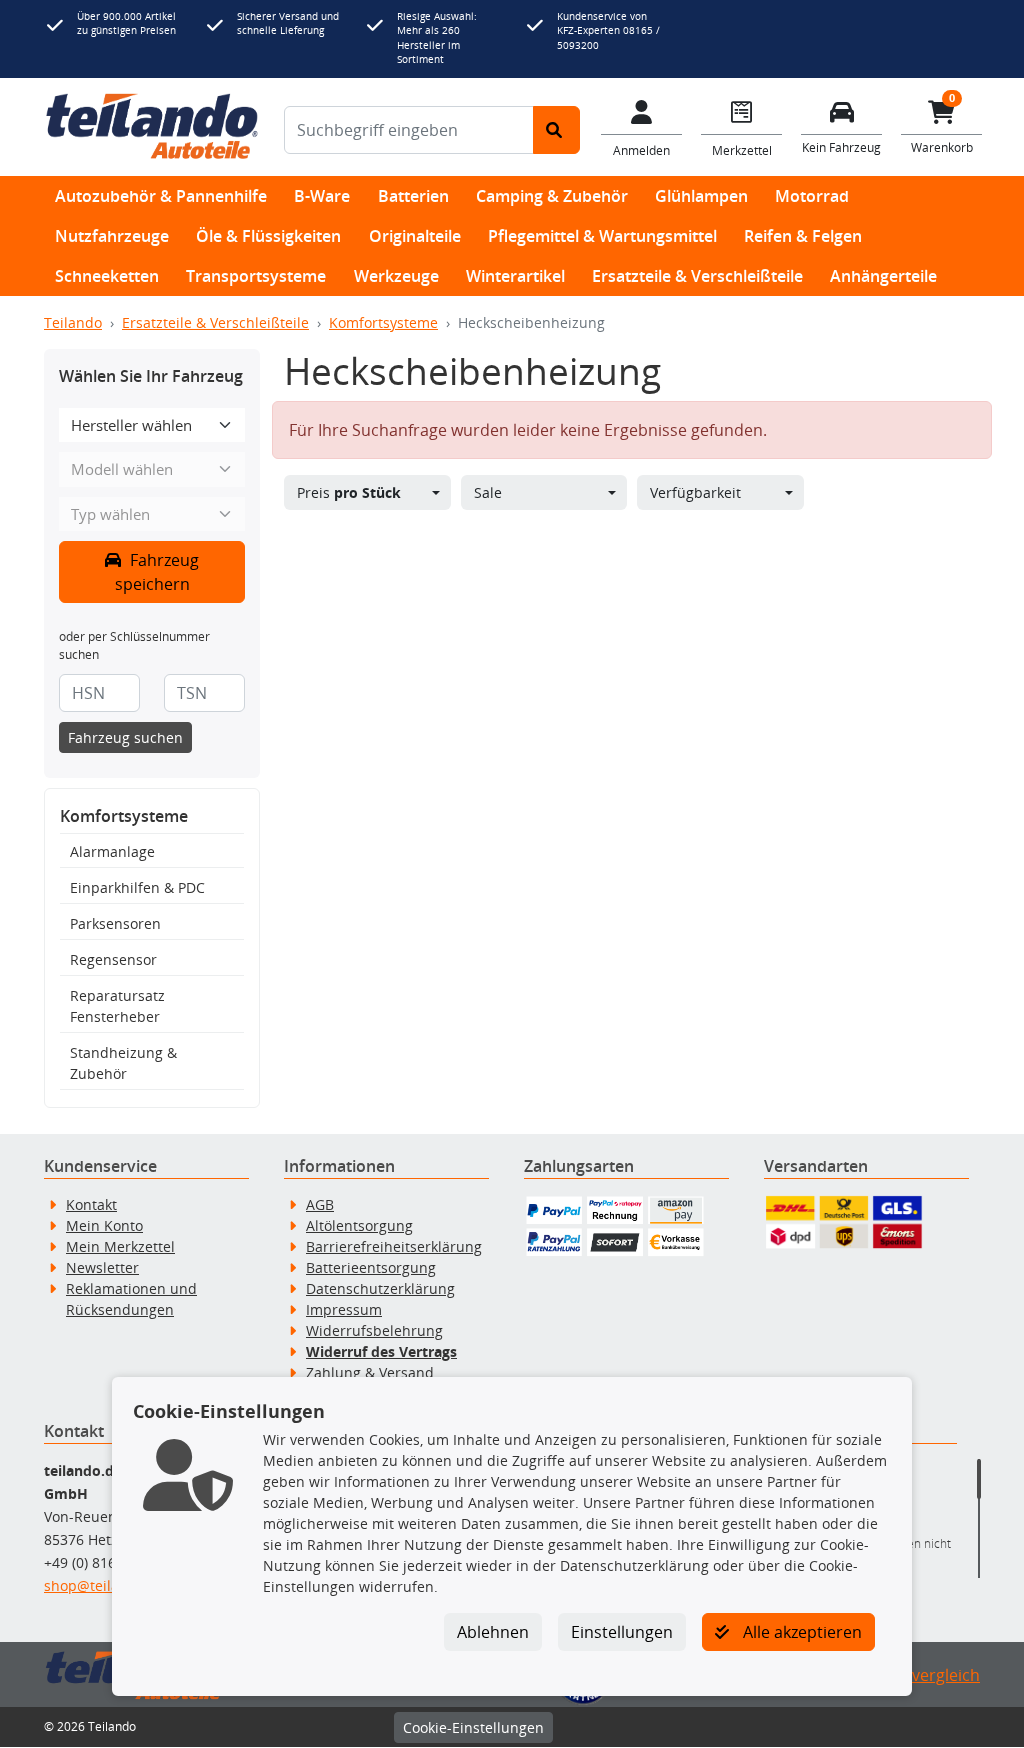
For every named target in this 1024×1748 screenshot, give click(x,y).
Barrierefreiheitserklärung (394, 1246)
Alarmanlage (112, 851)
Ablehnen (493, 1632)
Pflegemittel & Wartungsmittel (602, 236)
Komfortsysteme (383, 322)
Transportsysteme (256, 276)
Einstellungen (622, 1632)
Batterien (413, 196)
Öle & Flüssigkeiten (268, 236)
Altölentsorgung (359, 1225)
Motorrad (812, 196)
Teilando (73, 322)
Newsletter (102, 1267)
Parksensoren (115, 923)
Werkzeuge (396, 276)
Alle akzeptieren (800, 1632)
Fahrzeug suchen (125, 737)
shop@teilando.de (105, 1585)
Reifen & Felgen (803, 236)
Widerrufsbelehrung (374, 1330)
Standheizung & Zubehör (123, 1063)
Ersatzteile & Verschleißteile (697, 276)
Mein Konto (104, 1225)
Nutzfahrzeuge (112, 236)
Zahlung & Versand (370, 1372)
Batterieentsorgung (371, 1267)
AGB (320, 1204)
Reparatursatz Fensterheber (117, 1006)
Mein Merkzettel (120, 1246)
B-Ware (322, 196)
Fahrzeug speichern (157, 572)
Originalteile (415, 236)
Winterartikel (515, 276)
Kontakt (91, 1204)
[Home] (152, 127)
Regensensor (113, 959)
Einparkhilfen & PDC (137, 887)
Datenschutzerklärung (380, 1288)
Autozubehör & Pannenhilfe (161, 196)
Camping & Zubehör (552, 196)
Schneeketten (107, 276)
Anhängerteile (883, 276)
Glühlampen (701, 196)
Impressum (344, 1309)
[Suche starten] (556, 130)
